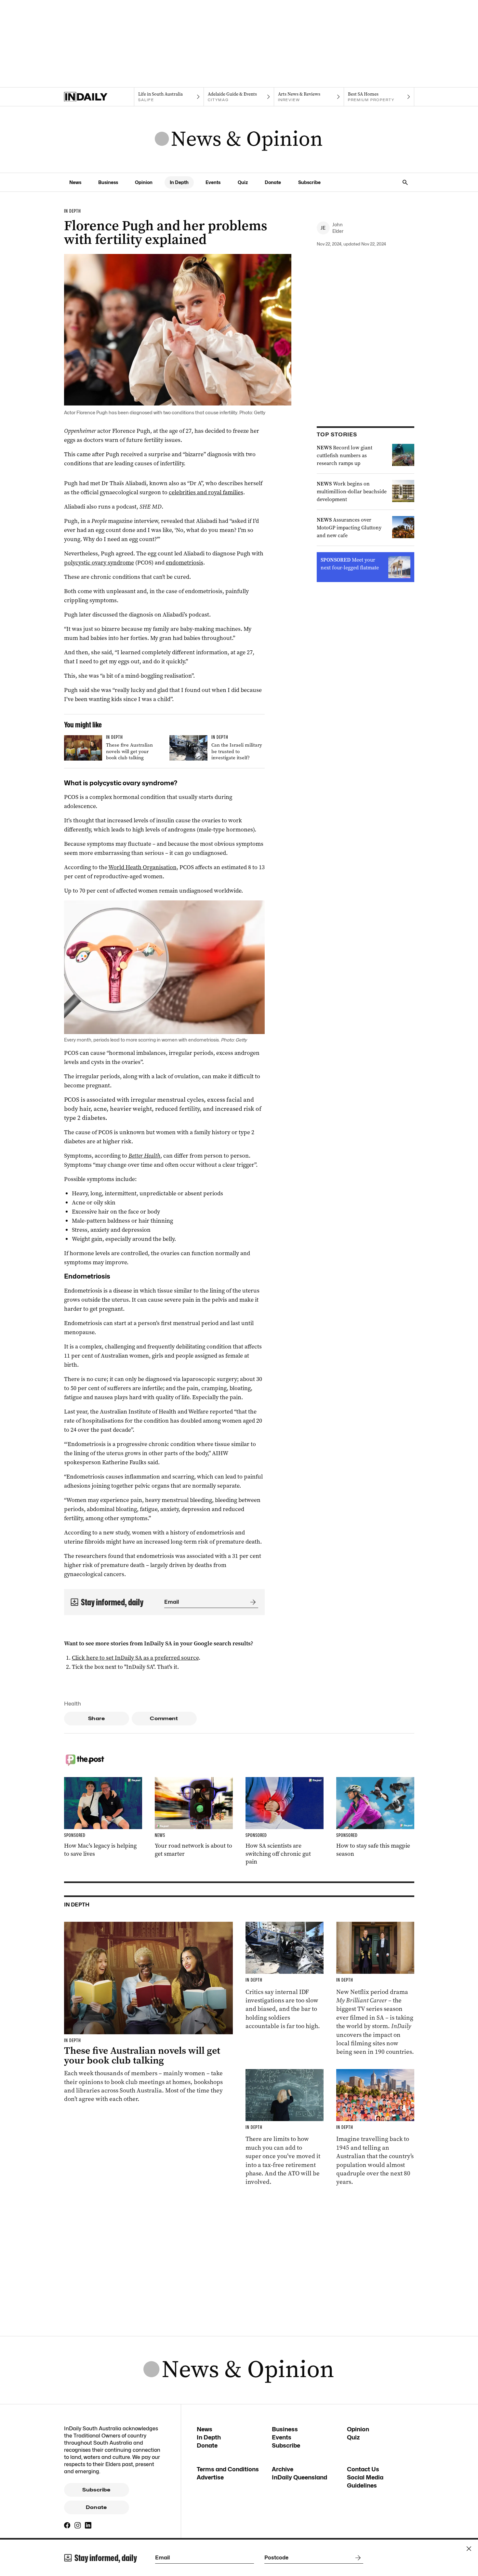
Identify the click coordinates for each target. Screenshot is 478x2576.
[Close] (469, 2549)
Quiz (243, 182)
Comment (164, 1719)
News (75, 182)
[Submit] (252, 1602)
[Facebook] (67, 2525)
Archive (283, 2469)
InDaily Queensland (299, 2477)
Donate (273, 182)
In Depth (179, 182)
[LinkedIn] (88, 2525)
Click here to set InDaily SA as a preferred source (135, 1658)
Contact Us (363, 2469)
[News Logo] (239, 139)
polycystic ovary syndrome (99, 563)
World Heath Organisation (142, 867)
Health (73, 1704)
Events (213, 182)
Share (96, 1719)
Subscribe (309, 182)
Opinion (144, 182)
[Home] (99, 97)
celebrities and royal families (206, 492)
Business (108, 182)
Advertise (210, 2477)
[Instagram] (78, 2525)
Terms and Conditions (228, 2469)
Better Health (144, 1156)
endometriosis (185, 563)
